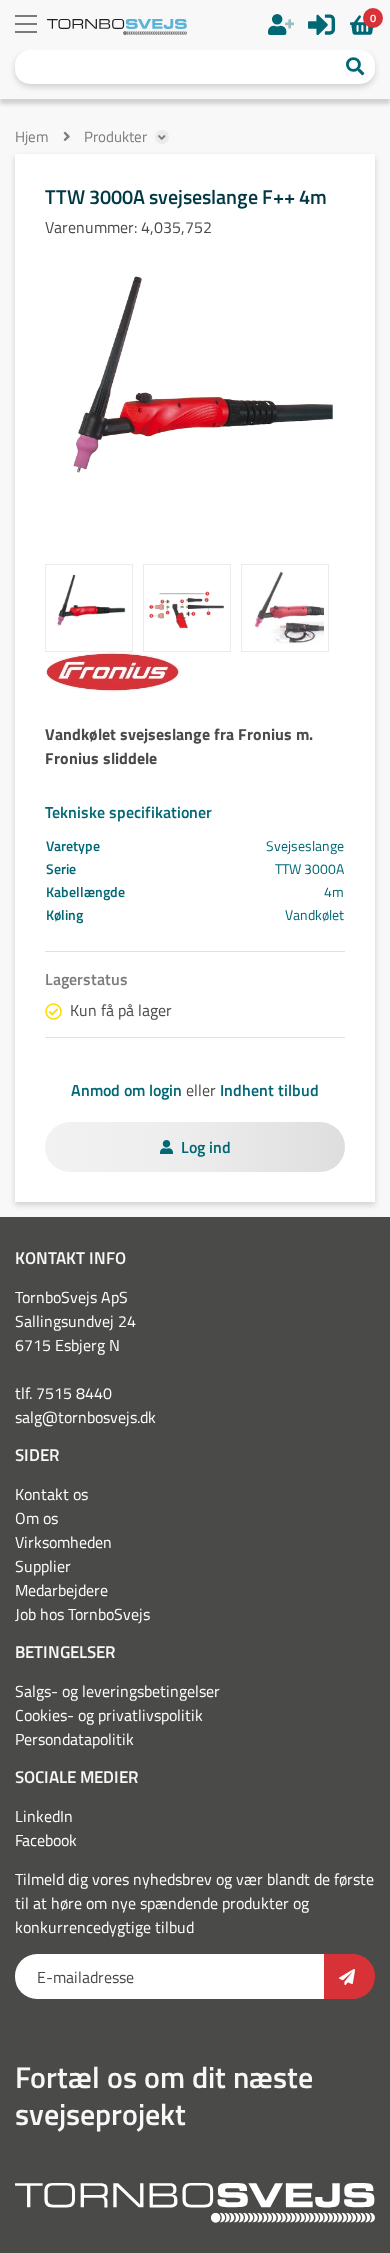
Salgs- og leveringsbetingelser (117, 1691)
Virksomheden (63, 1542)
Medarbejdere (61, 1590)
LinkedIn (44, 1816)
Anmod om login (126, 1090)
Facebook (46, 1840)
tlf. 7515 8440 (63, 1393)
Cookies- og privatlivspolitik (109, 1715)
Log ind (206, 1147)
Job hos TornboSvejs (82, 1614)
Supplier (43, 1566)
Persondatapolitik (74, 1739)
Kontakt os (51, 1494)
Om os (36, 1518)
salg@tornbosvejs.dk (85, 1417)
